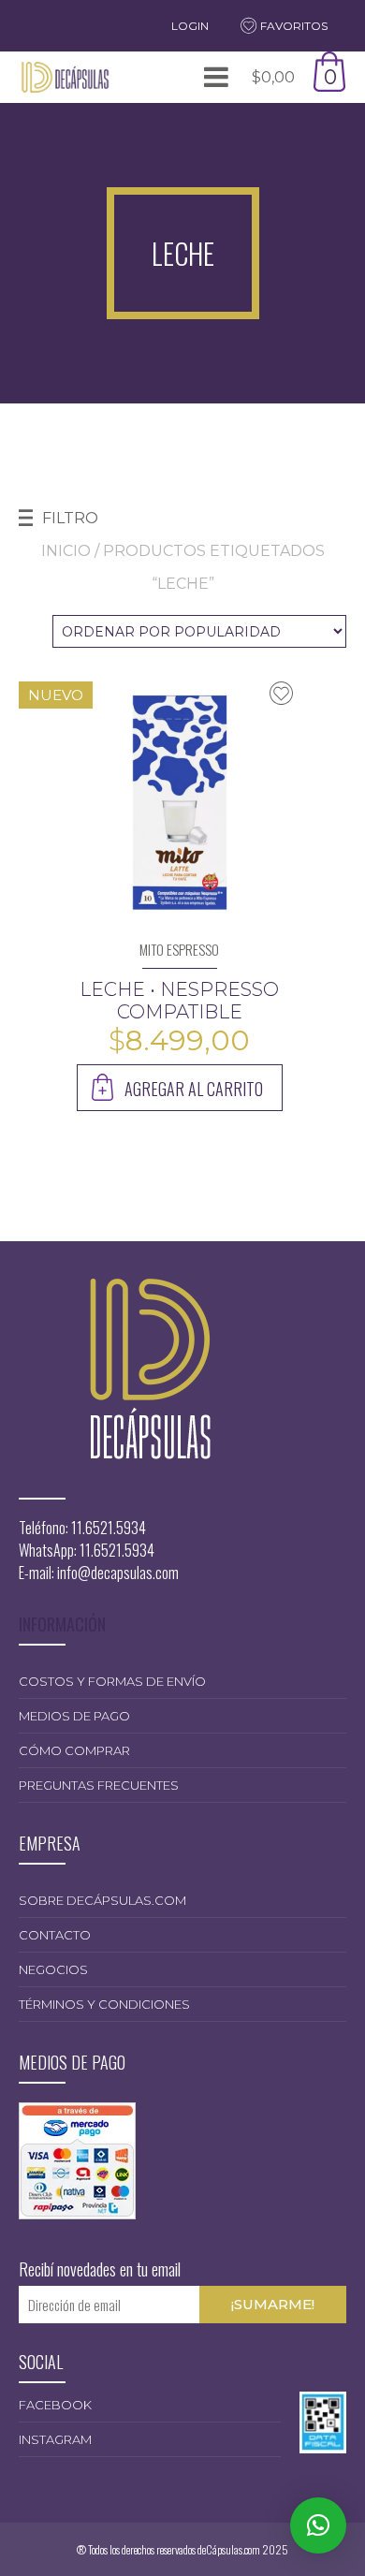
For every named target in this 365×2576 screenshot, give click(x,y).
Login (190, 26)
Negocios (53, 1969)
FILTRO (70, 518)
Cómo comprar (74, 1750)
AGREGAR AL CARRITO (194, 1089)
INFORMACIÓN (62, 1624)
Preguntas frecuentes (99, 1785)
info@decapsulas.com (118, 1573)
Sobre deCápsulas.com (102, 1900)
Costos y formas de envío (112, 1681)
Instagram (55, 2439)
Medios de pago (74, 1716)
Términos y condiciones (104, 2004)
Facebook (55, 2405)
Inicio (66, 551)
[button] (318, 2525)
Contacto (55, 1935)
